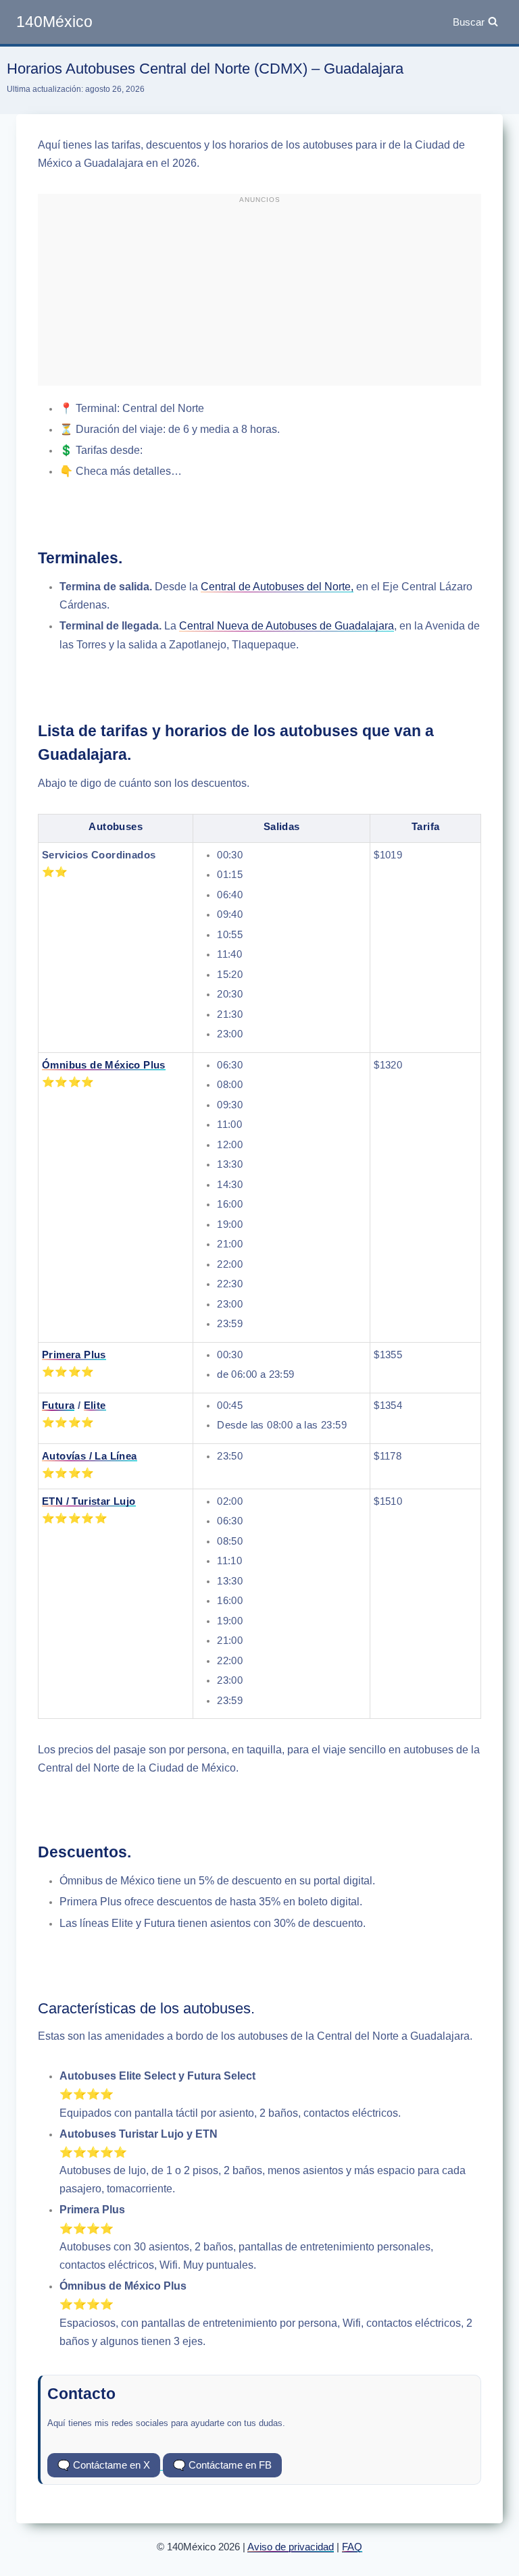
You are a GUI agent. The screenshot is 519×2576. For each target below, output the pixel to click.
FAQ (352, 2547)
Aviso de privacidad (291, 2547)
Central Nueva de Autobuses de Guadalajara (287, 626)
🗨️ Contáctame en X (104, 2465)
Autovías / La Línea (90, 1456)
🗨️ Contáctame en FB (222, 2465)
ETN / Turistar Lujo (89, 1501)
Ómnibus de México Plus (104, 1065)
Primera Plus (74, 1355)
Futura (58, 1405)
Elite (95, 1405)
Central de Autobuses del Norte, (277, 587)
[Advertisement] (259, 295)
